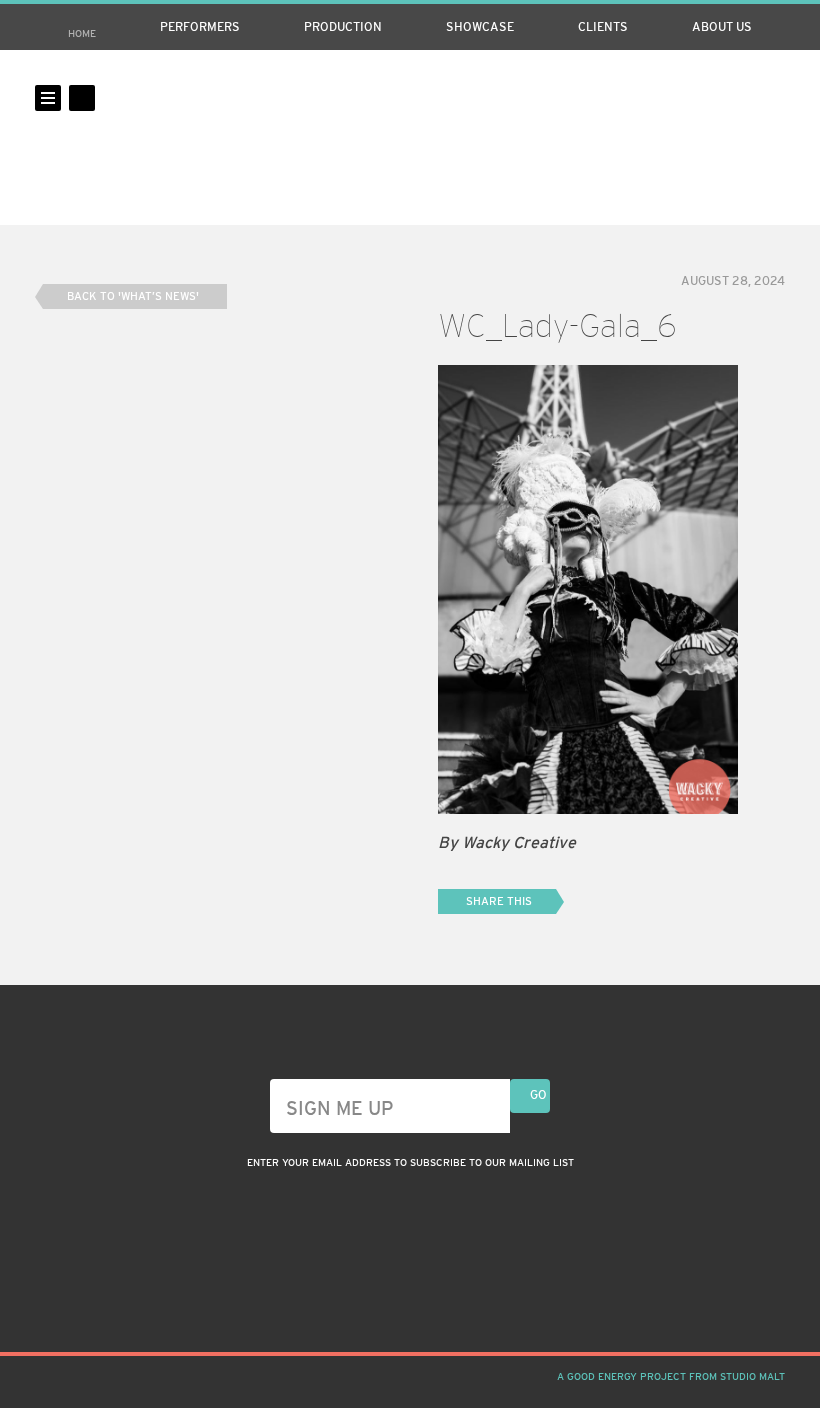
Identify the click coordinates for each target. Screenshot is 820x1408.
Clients (603, 27)
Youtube (772, 98)
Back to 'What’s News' (133, 296)
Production (343, 27)
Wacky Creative (410, 137)
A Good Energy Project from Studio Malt (671, 1376)
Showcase (480, 27)
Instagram (704, 98)
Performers (200, 27)
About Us (722, 27)
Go (538, 1095)
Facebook (738, 98)
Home (82, 33)
